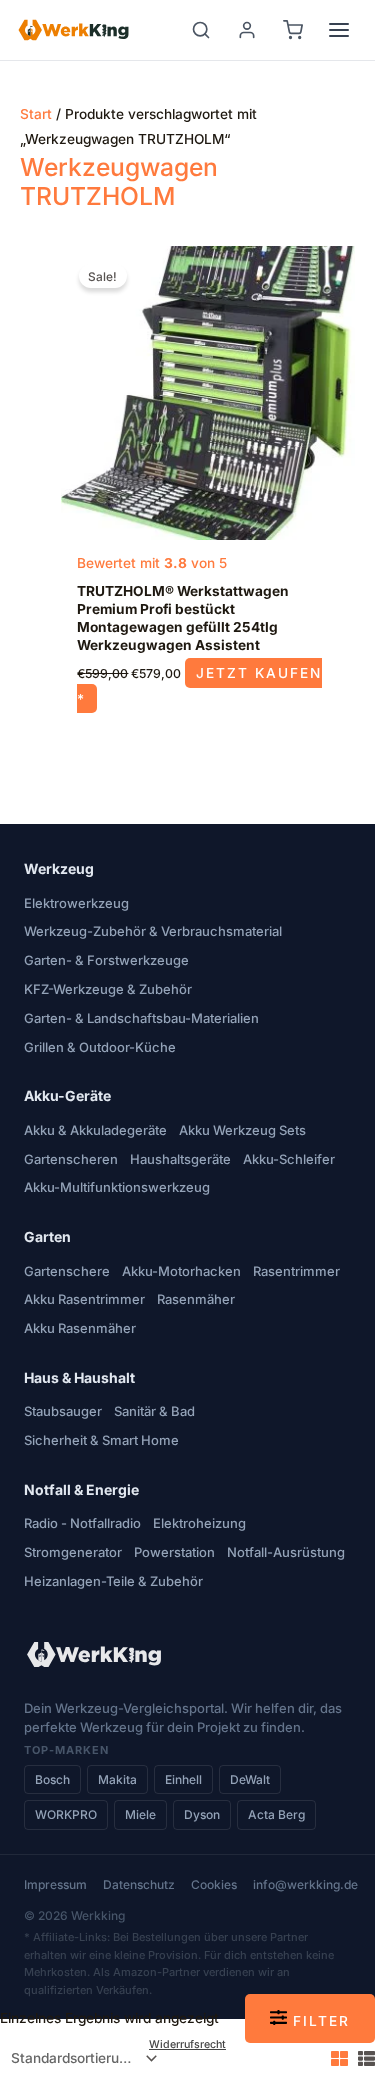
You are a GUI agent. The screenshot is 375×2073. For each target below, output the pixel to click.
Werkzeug (59, 868)
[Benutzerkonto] (247, 30)
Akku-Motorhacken (181, 1271)
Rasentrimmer (296, 1271)
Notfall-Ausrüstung (286, 1552)
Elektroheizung (199, 1523)
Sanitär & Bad (154, 1411)
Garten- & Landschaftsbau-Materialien (141, 1018)
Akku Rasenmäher (80, 1328)
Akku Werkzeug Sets (242, 1130)
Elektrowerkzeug (76, 903)
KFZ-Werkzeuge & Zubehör (108, 989)
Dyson (202, 1814)
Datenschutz (139, 1884)
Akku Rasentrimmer (84, 1299)
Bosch (52, 1779)
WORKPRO (66, 1814)
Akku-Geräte (67, 1095)
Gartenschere (67, 1271)
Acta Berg (276, 1814)
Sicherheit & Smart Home (101, 1440)
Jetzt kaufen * (199, 685)
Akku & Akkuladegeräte (95, 1130)
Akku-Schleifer (289, 1159)
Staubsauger (63, 1411)
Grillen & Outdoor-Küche (100, 1047)
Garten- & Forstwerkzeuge (106, 960)
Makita (117, 1779)
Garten (47, 1236)
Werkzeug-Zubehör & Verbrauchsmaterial (153, 931)
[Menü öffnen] (339, 30)
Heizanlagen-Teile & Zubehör (113, 1581)
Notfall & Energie (81, 1489)
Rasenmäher (196, 1299)
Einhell (183, 1779)
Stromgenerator (73, 1552)
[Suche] (201, 30)
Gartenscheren (71, 1159)
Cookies (214, 1884)
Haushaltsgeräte (180, 1159)
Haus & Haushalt (79, 1377)
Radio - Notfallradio (82, 1523)
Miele (140, 1814)
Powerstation (174, 1552)
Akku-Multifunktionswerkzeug (117, 1187)
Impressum (55, 1884)
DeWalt (250, 1779)
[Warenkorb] (293, 30)
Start (36, 114)
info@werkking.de (305, 1884)
